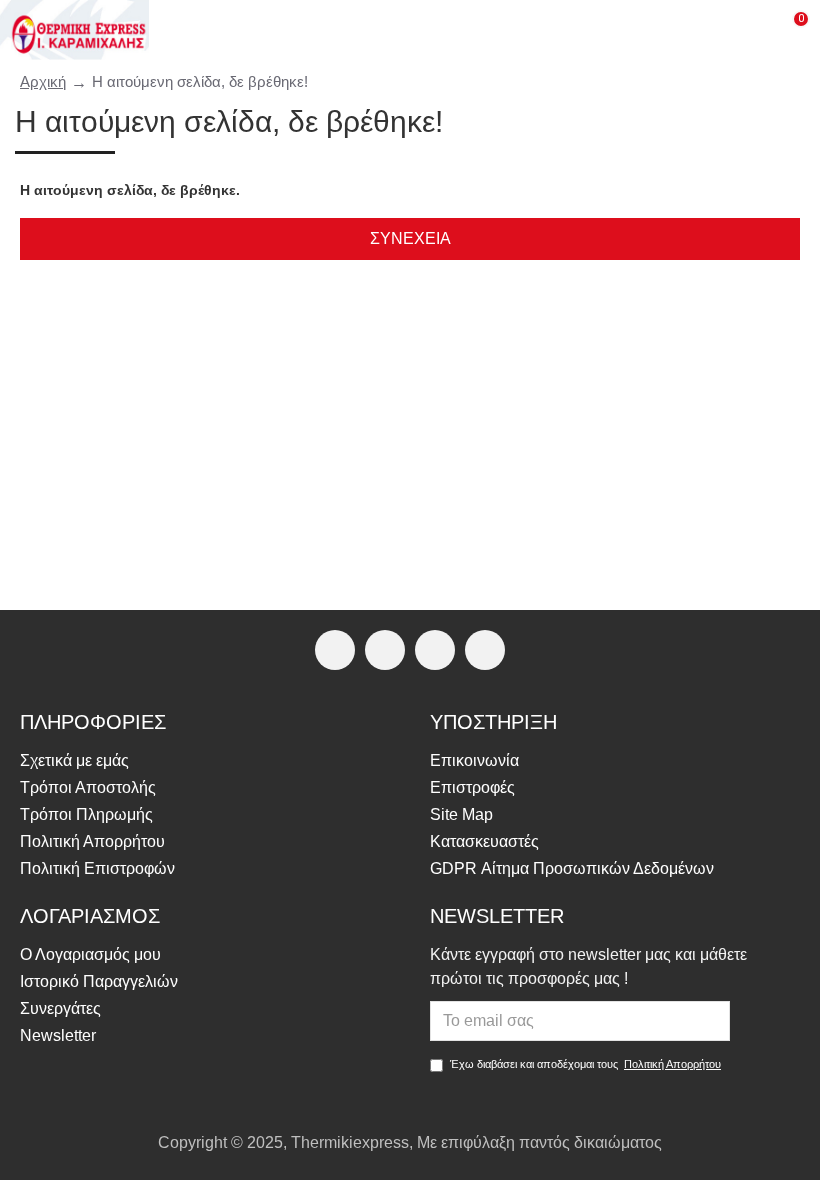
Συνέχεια (410, 238)
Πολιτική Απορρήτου (672, 1064)
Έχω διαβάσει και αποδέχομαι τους (585, 1064)
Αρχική (43, 81)
